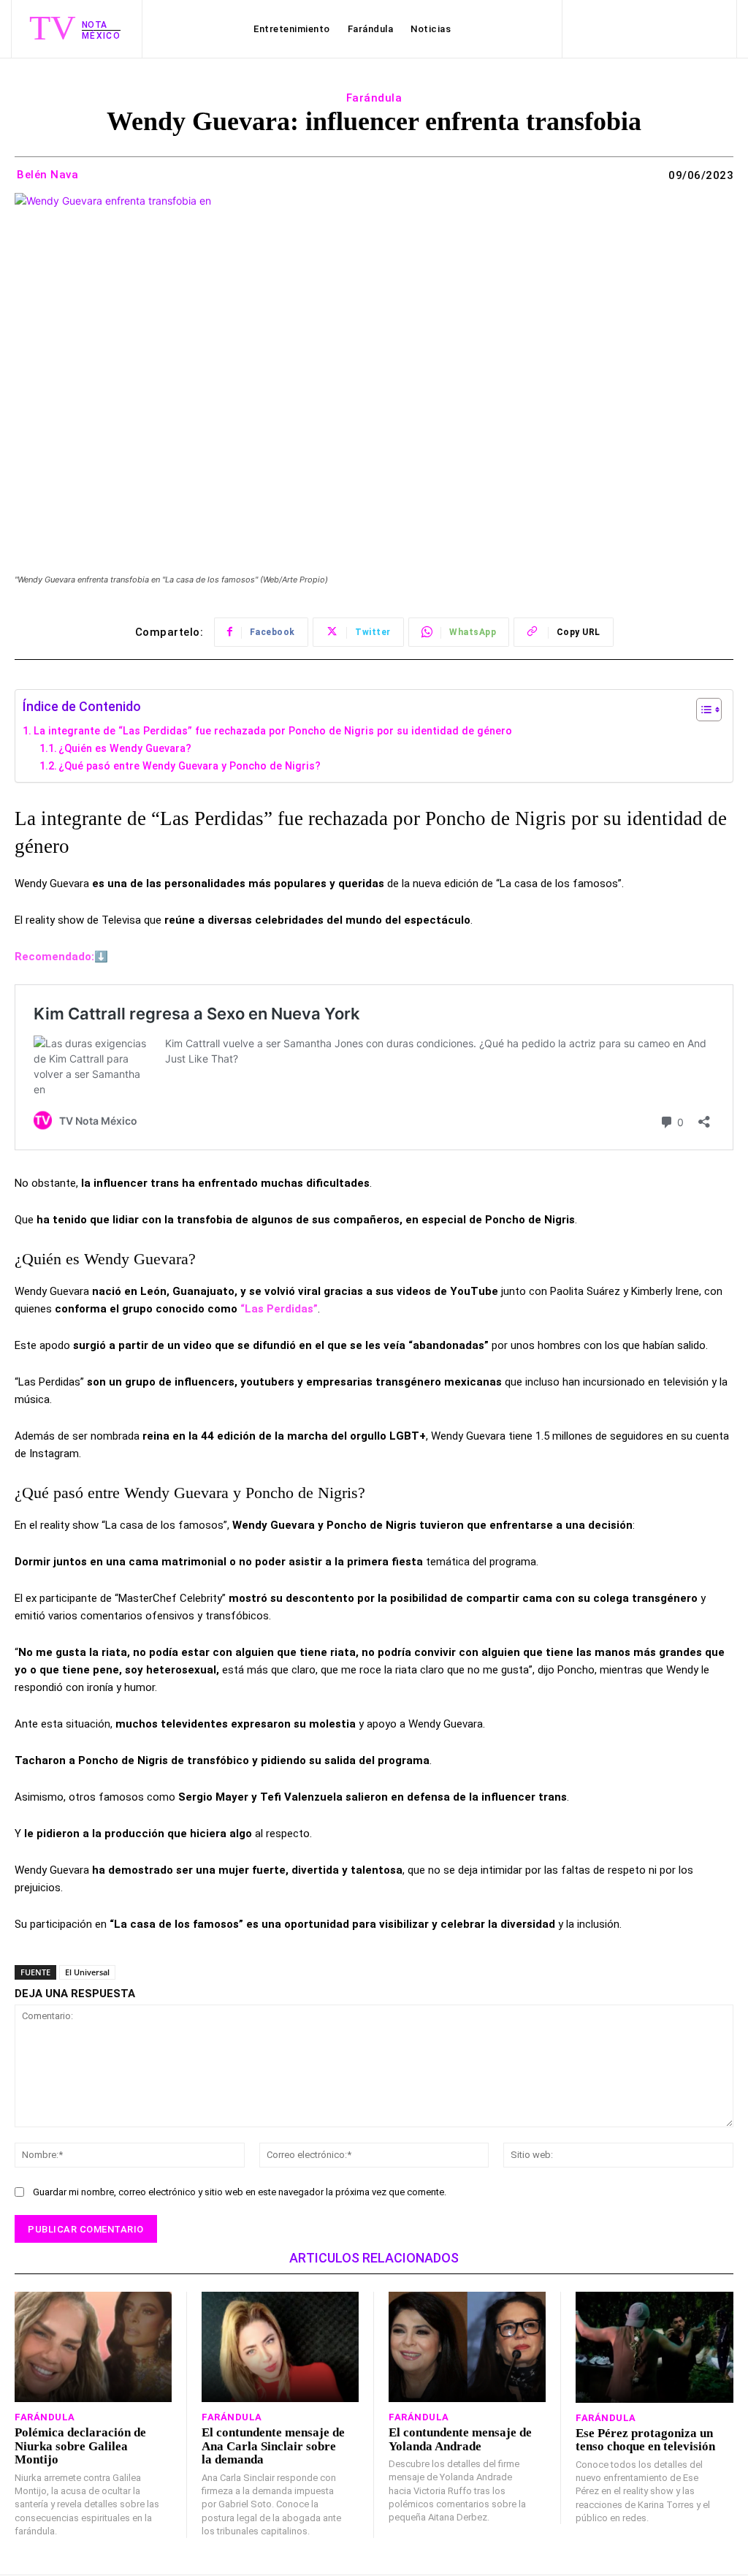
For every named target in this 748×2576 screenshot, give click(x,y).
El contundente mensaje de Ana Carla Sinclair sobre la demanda (273, 2446)
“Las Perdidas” (279, 1309)
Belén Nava (47, 175)
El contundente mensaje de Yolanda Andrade (460, 2439)
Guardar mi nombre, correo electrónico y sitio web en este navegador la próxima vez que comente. (240, 2192)
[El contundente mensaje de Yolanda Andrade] (467, 2347)
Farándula (374, 98)
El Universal (87, 1972)
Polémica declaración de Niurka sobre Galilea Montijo (80, 2446)
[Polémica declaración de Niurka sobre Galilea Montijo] (93, 2347)
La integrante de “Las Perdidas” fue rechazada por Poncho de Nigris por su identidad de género (273, 731)
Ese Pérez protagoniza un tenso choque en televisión (645, 2440)
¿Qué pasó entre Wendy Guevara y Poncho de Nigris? (190, 766)
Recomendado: (54, 957)
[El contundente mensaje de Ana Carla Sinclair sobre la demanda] (280, 2347)
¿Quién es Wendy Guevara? (125, 748)
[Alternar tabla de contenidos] (702, 710)
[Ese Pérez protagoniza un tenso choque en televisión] (654, 2347)
